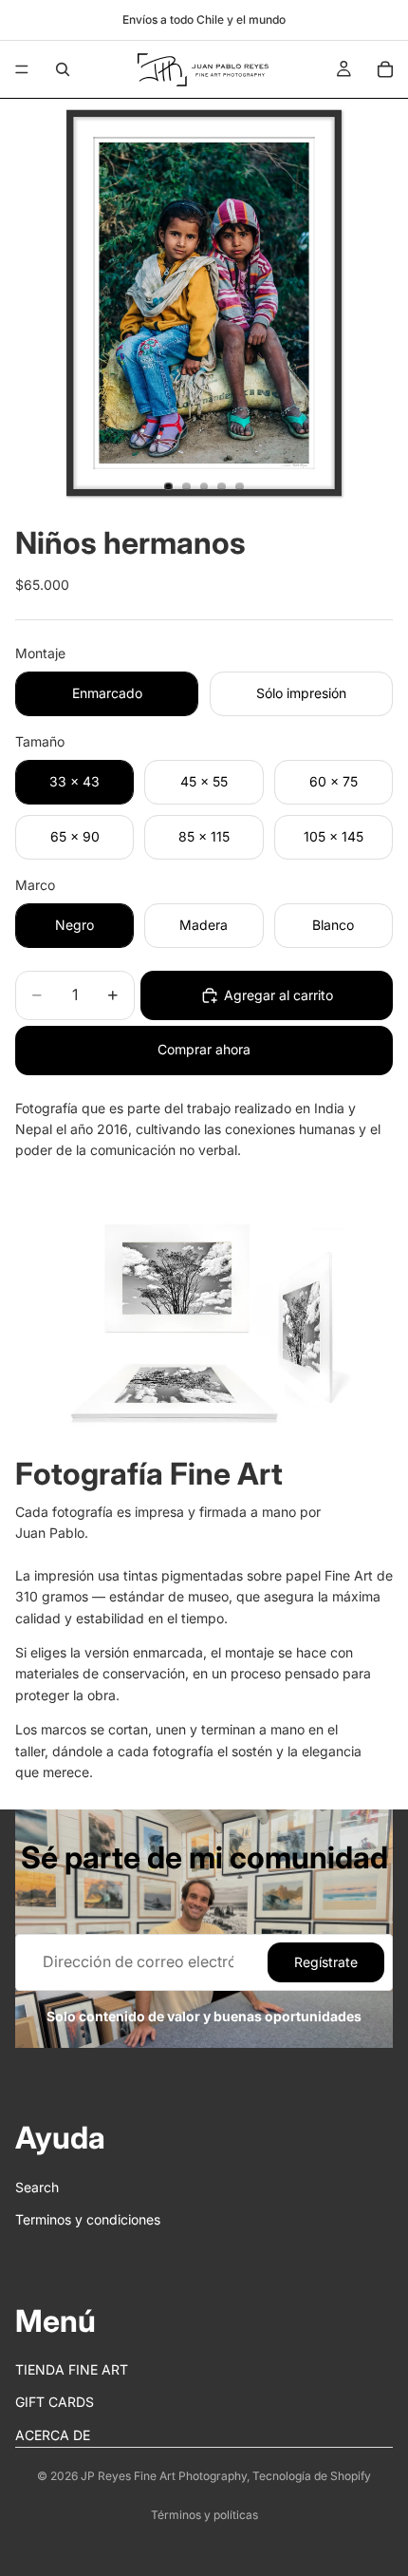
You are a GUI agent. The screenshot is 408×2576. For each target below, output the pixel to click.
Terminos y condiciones (88, 2220)
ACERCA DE (53, 2435)
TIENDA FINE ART (72, 2370)
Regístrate (326, 1962)
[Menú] (22, 69)
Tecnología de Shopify (312, 2476)
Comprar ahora (204, 1049)
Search (37, 2187)
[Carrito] (385, 69)
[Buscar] (63, 69)
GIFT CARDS (55, 2403)
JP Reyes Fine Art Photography (164, 2476)
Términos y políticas (204, 2515)
